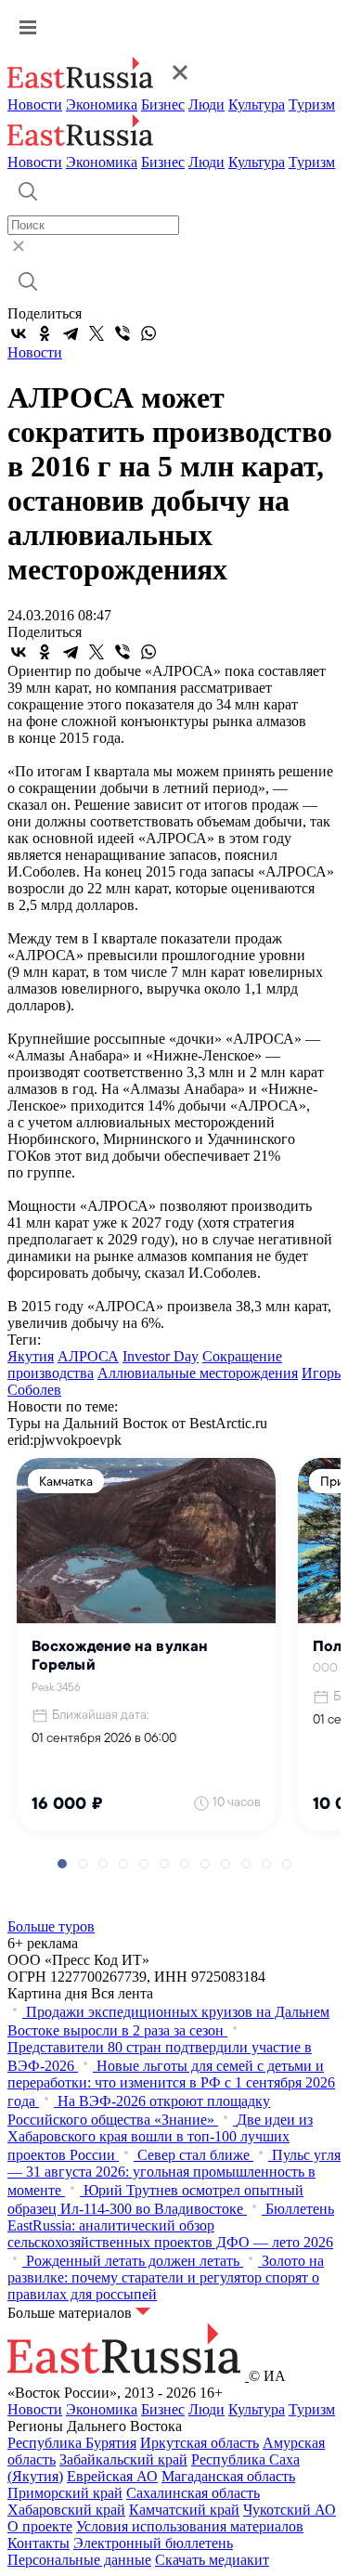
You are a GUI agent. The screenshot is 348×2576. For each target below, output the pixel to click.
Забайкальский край (123, 2459)
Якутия (31, 1356)
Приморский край (65, 2493)
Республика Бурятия (72, 2443)
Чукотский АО (290, 2510)
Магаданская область (228, 2476)
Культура (257, 104)
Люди (206, 104)
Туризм (312, 104)
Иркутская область (200, 2443)
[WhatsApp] (148, 333)
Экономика (102, 104)
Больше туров (51, 1926)
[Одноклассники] (45, 333)
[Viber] (122, 333)
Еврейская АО (112, 2476)
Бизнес (163, 104)
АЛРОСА (88, 1356)
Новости (35, 104)
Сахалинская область (193, 2493)
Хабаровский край (66, 2510)
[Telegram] (71, 333)
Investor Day (161, 1356)
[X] (97, 333)
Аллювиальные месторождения (198, 1373)
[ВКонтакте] (19, 333)
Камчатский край (184, 2510)
